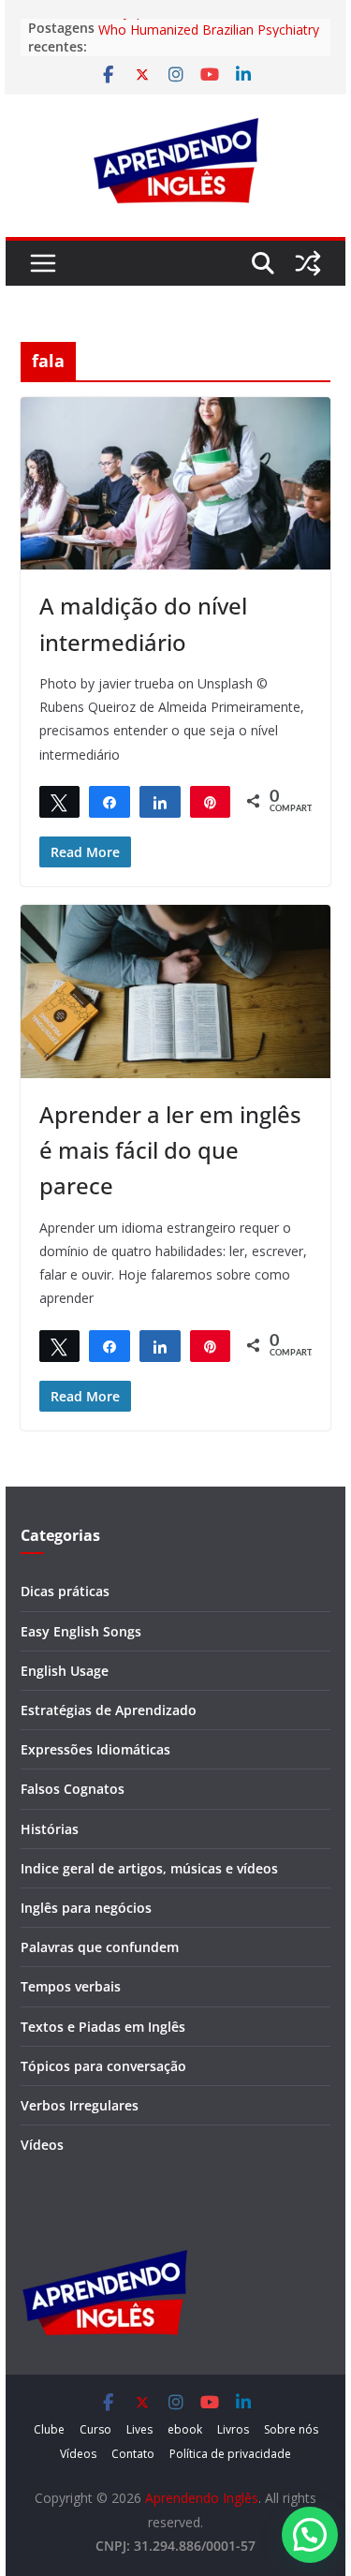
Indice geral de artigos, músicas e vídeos (149, 1868)
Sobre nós (291, 2429)
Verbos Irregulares (80, 2105)
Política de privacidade (230, 2454)
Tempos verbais (71, 1986)
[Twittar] (60, 801)
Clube (49, 2429)
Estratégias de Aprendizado (109, 1710)
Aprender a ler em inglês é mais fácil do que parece (170, 1150)
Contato (133, 2454)
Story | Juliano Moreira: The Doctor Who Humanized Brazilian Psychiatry (209, 30)
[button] (310, 2535)
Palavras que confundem (100, 1947)
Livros (233, 2429)
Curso (95, 2429)
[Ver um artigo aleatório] (308, 263)
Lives (139, 2429)
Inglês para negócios (86, 1908)
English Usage (65, 1671)
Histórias (50, 1829)
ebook (185, 2429)
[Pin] (211, 801)
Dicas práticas (65, 1591)
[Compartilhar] (110, 801)
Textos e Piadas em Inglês (103, 2027)
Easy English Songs (81, 1631)
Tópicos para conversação (103, 2066)
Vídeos (42, 2145)
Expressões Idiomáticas (95, 1749)
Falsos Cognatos (73, 1789)
